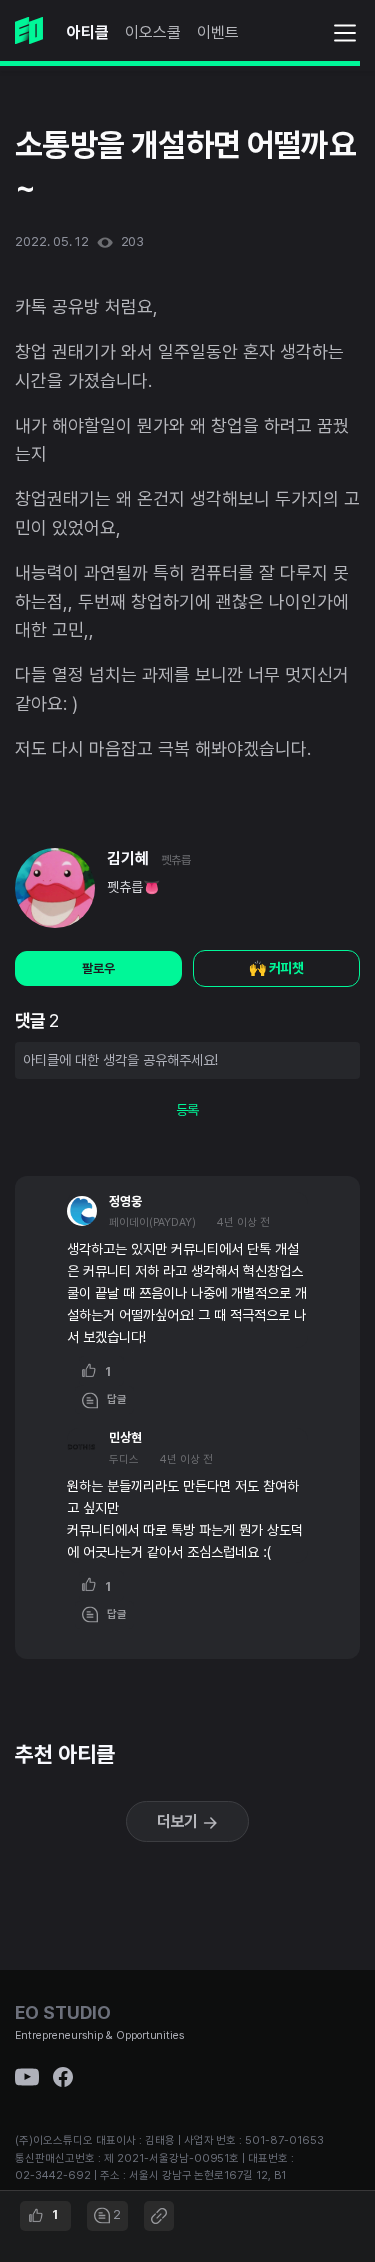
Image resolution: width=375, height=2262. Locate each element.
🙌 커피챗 (277, 968)
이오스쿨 (153, 32)
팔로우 (98, 968)
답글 (112, 1399)
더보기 (180, 1821)
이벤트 (218, 32)
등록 (188, 1110)
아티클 (88, 32)
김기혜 (128, 858)
